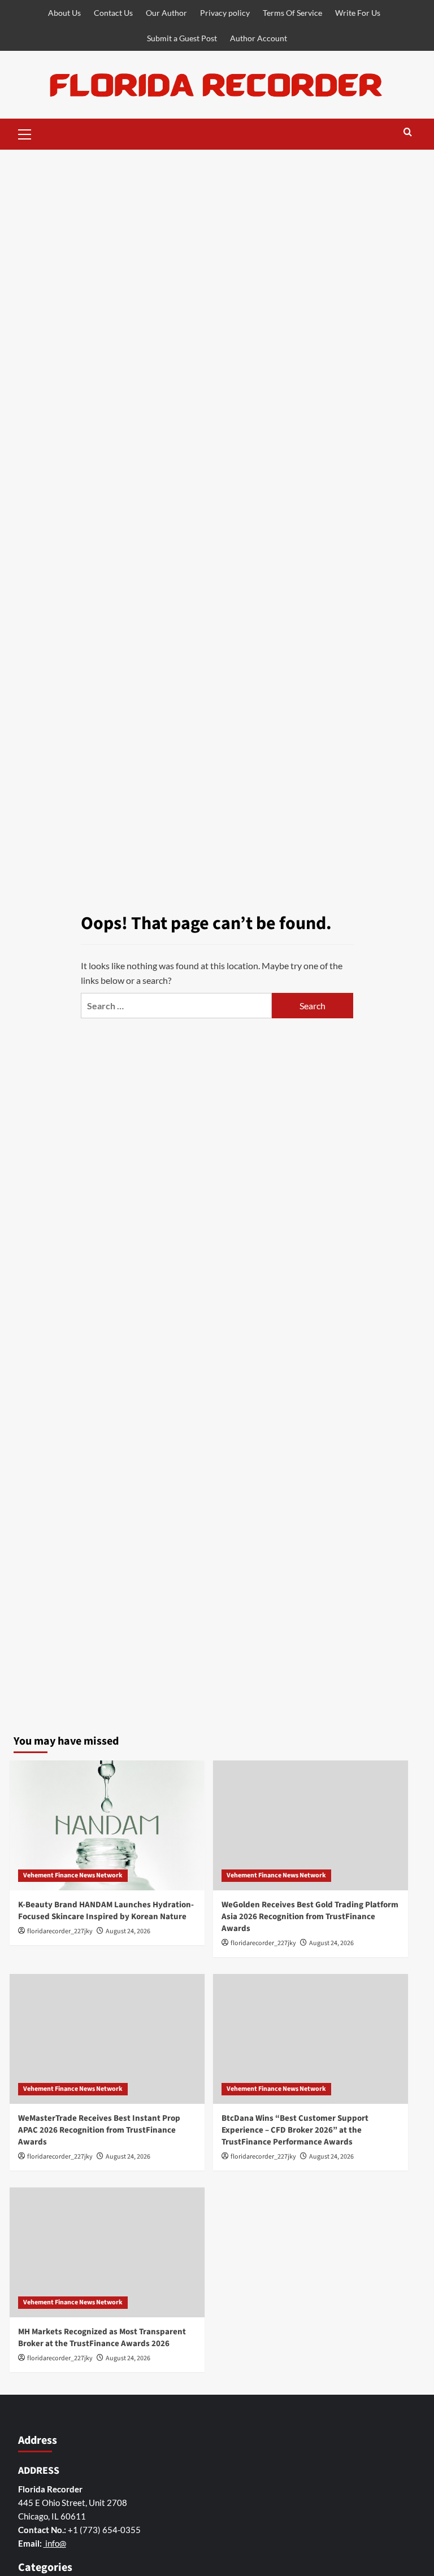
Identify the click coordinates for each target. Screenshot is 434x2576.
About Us (64, 13)
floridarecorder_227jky (60, 1931)
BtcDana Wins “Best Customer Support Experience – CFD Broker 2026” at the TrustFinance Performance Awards (295, 2130)
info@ (55, 2543)
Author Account (259, 38)
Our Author (166, 13)
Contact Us (113, 13)
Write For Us (358, 13)
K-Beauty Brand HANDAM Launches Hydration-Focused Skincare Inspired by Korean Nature (106, 1911)
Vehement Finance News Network (73, 1875)
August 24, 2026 (128, 1931)
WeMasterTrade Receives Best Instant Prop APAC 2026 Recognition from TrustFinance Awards (99, 2130)
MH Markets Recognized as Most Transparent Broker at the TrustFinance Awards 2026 (102, 2338)
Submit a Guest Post (182, 38)
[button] (25, 133)
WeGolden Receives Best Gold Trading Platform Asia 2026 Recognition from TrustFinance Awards (310, 1917)
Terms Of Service (292, 13)
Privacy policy (225, 13)
